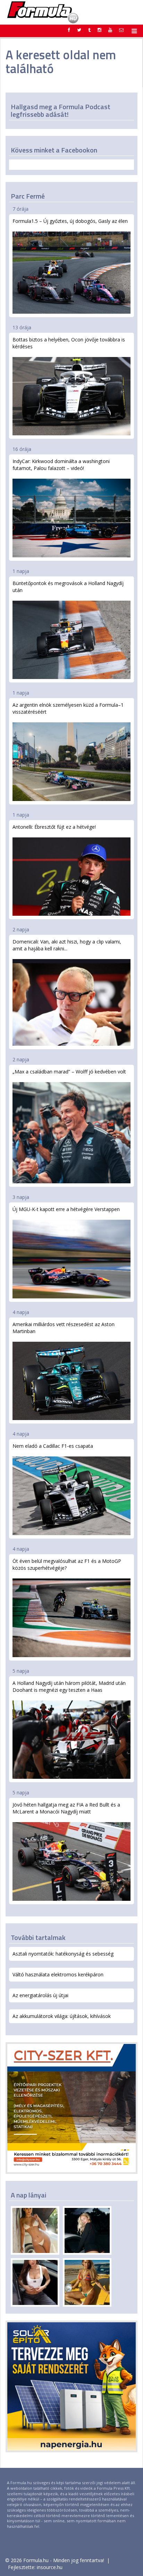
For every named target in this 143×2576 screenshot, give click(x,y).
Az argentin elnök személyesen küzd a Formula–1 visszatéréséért (68, 708)
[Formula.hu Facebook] (69, 30)
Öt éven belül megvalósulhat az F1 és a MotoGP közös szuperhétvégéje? (67, 1564)
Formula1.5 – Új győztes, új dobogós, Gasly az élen (70, 221)
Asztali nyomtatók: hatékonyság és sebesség (63, 1954)
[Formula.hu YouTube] (110, 30)
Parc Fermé (28, 196)
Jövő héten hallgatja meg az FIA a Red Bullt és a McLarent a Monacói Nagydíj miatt (66, 1808)
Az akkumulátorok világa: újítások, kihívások (62, 2016)
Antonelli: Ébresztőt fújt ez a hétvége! (54, 827)
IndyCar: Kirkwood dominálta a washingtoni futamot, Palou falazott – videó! (61, 465)
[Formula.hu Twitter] (79, 30)
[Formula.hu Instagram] (99, 30)
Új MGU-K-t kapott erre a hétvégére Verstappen (66, 1209)
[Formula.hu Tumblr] (89, 30)
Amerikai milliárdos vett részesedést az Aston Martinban (64, 1328)
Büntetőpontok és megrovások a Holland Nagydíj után (68, 587)
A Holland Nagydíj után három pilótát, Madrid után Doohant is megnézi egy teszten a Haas (69, 1686)
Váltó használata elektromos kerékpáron (58, 1974)
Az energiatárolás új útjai (40, 1995)
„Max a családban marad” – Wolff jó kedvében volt (69, 1072)
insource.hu (50, 2567)
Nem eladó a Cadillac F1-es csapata (53, 1446)
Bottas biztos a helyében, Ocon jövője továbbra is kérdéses (69, 343)
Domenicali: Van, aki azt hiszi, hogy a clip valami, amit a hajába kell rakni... (67, 945)
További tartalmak (38, 1937)
